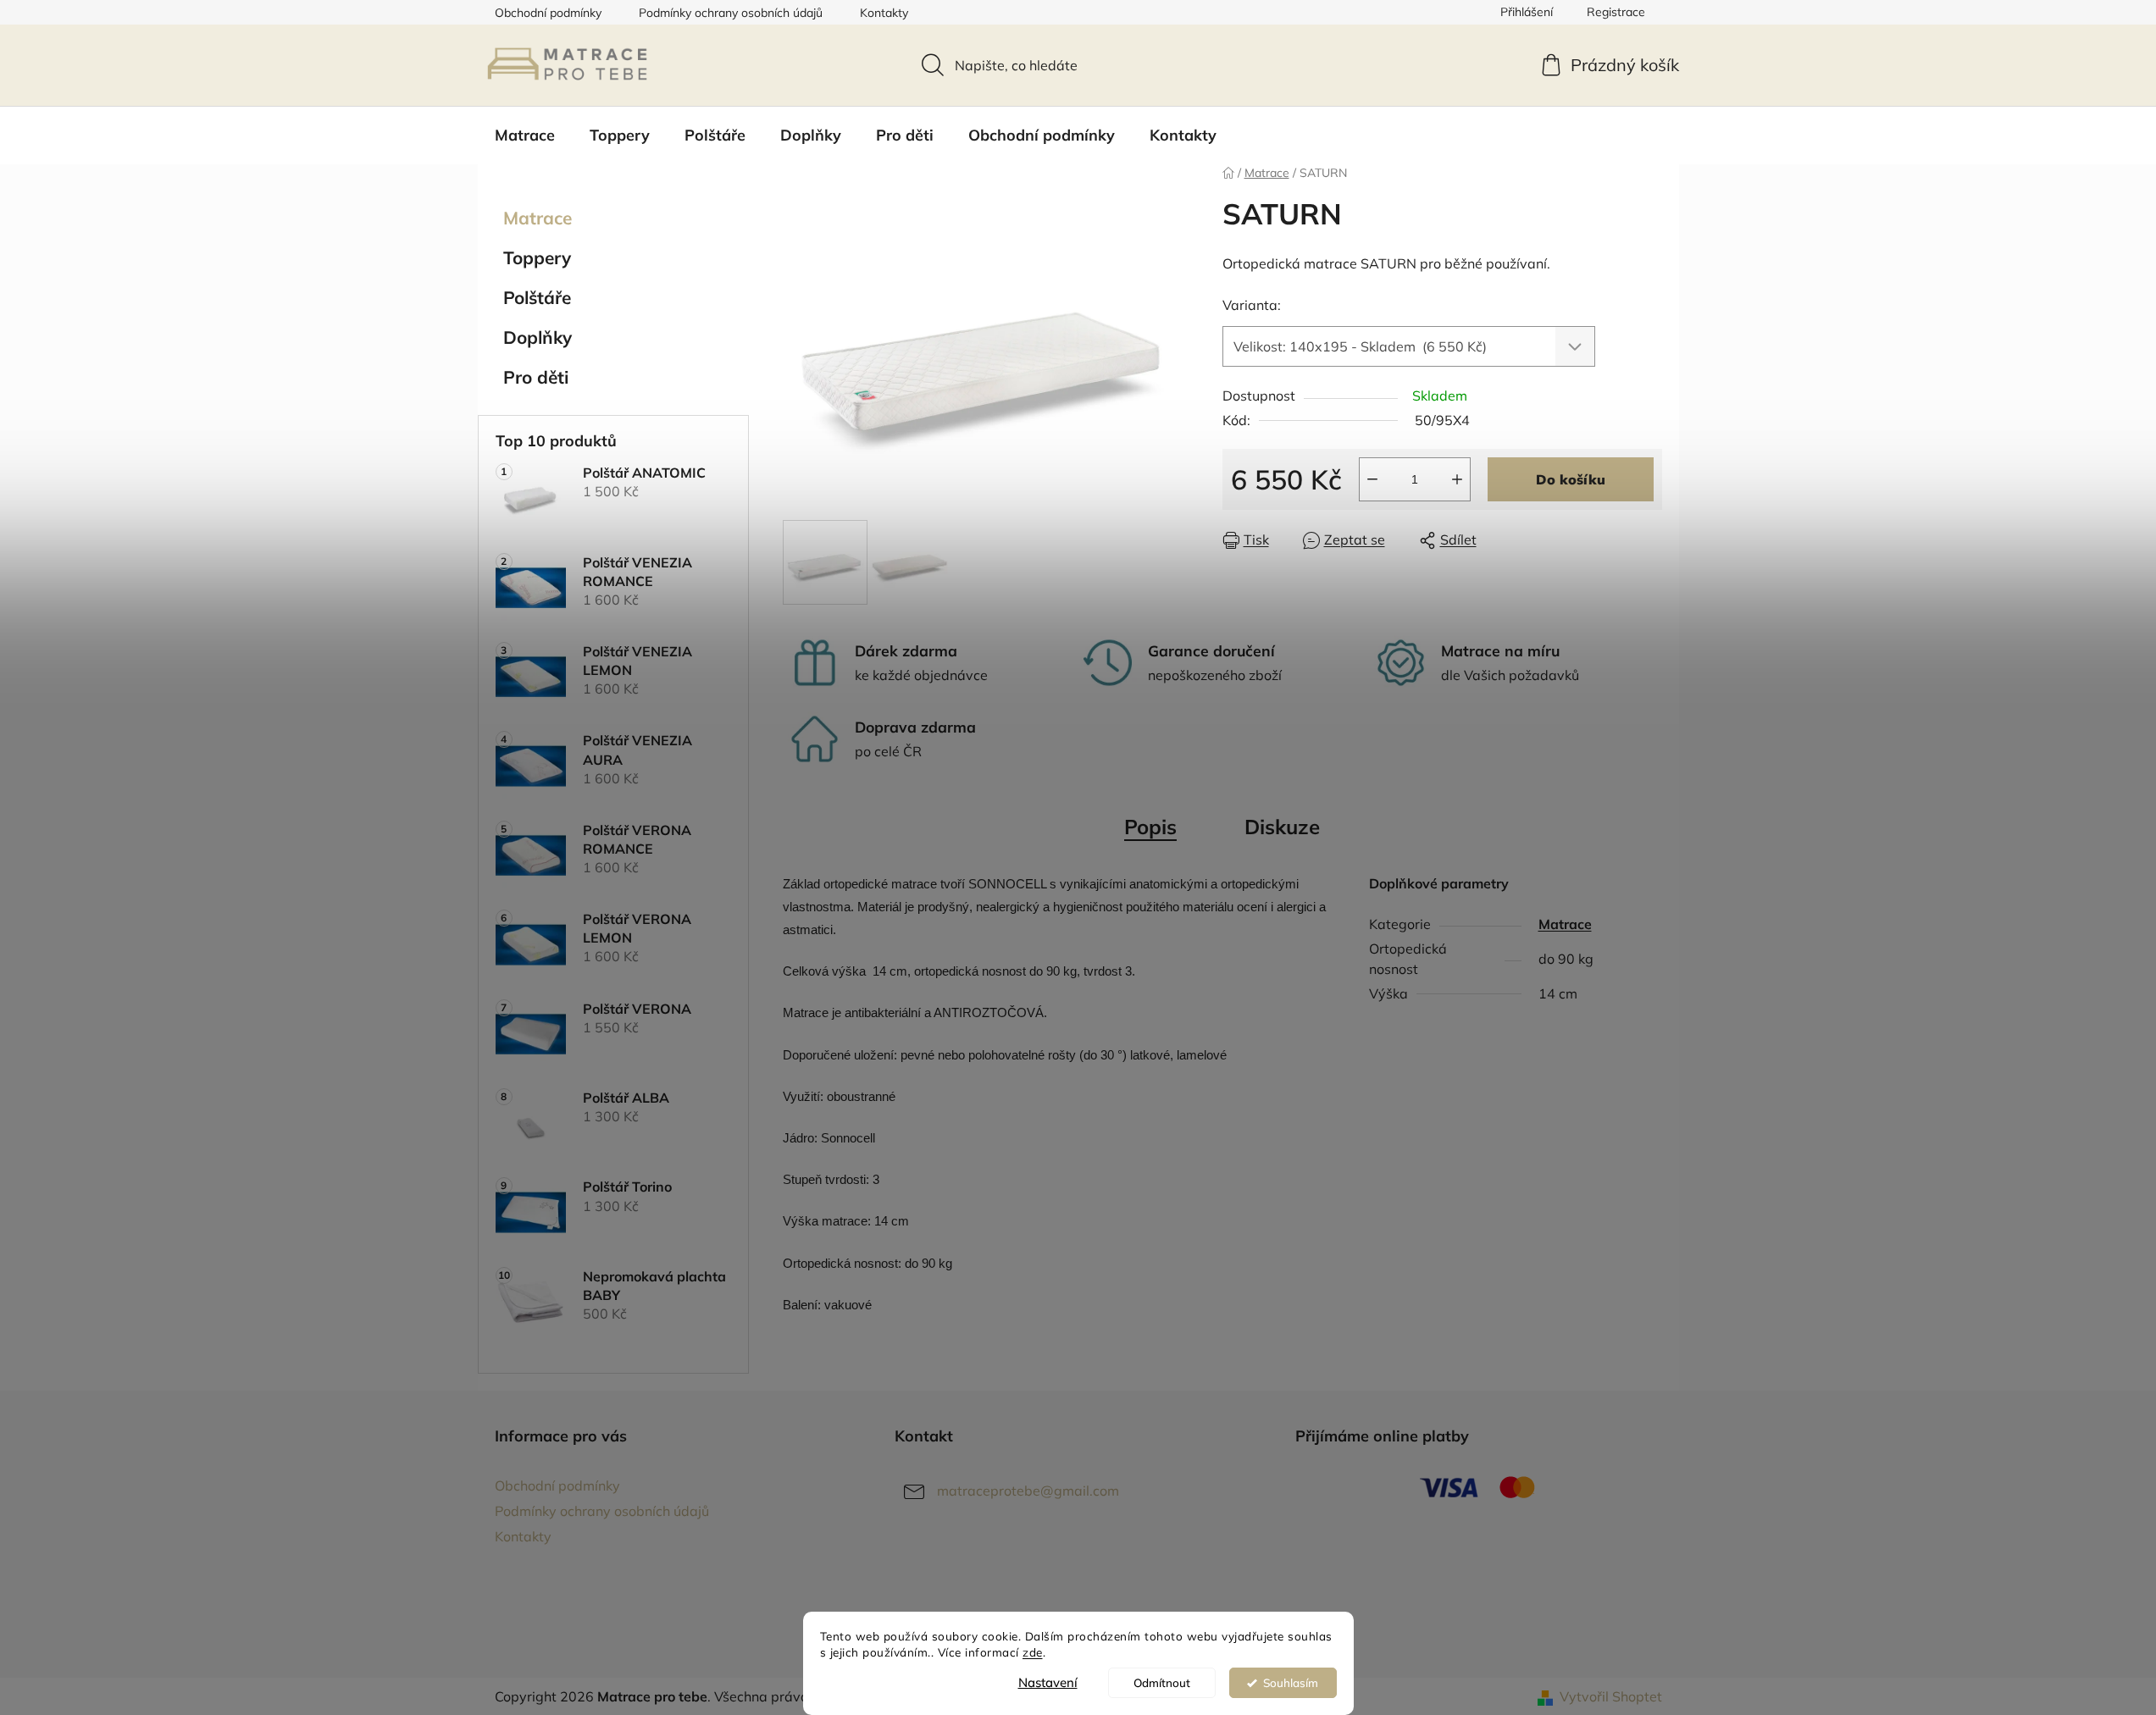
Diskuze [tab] (1282, 827)
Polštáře (537, 297)
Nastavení (1048, 1682)
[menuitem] (525, 136)
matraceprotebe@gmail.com (1028, 1491)
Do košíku (1571, 479)
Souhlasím (1291, 1682)
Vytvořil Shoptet (1611, 1696)
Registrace (1616, 12)
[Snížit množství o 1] (1372, 479)
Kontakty (884, 13)
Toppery (537, 257)
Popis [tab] (1150, 827)
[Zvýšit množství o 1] (1457, 479)
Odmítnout (1162, 1682)
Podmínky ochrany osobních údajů (731, 13)
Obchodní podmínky (548, 13)
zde (1033, 1652)
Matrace (538, 218)
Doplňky (538, 337)
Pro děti (536, 377)
